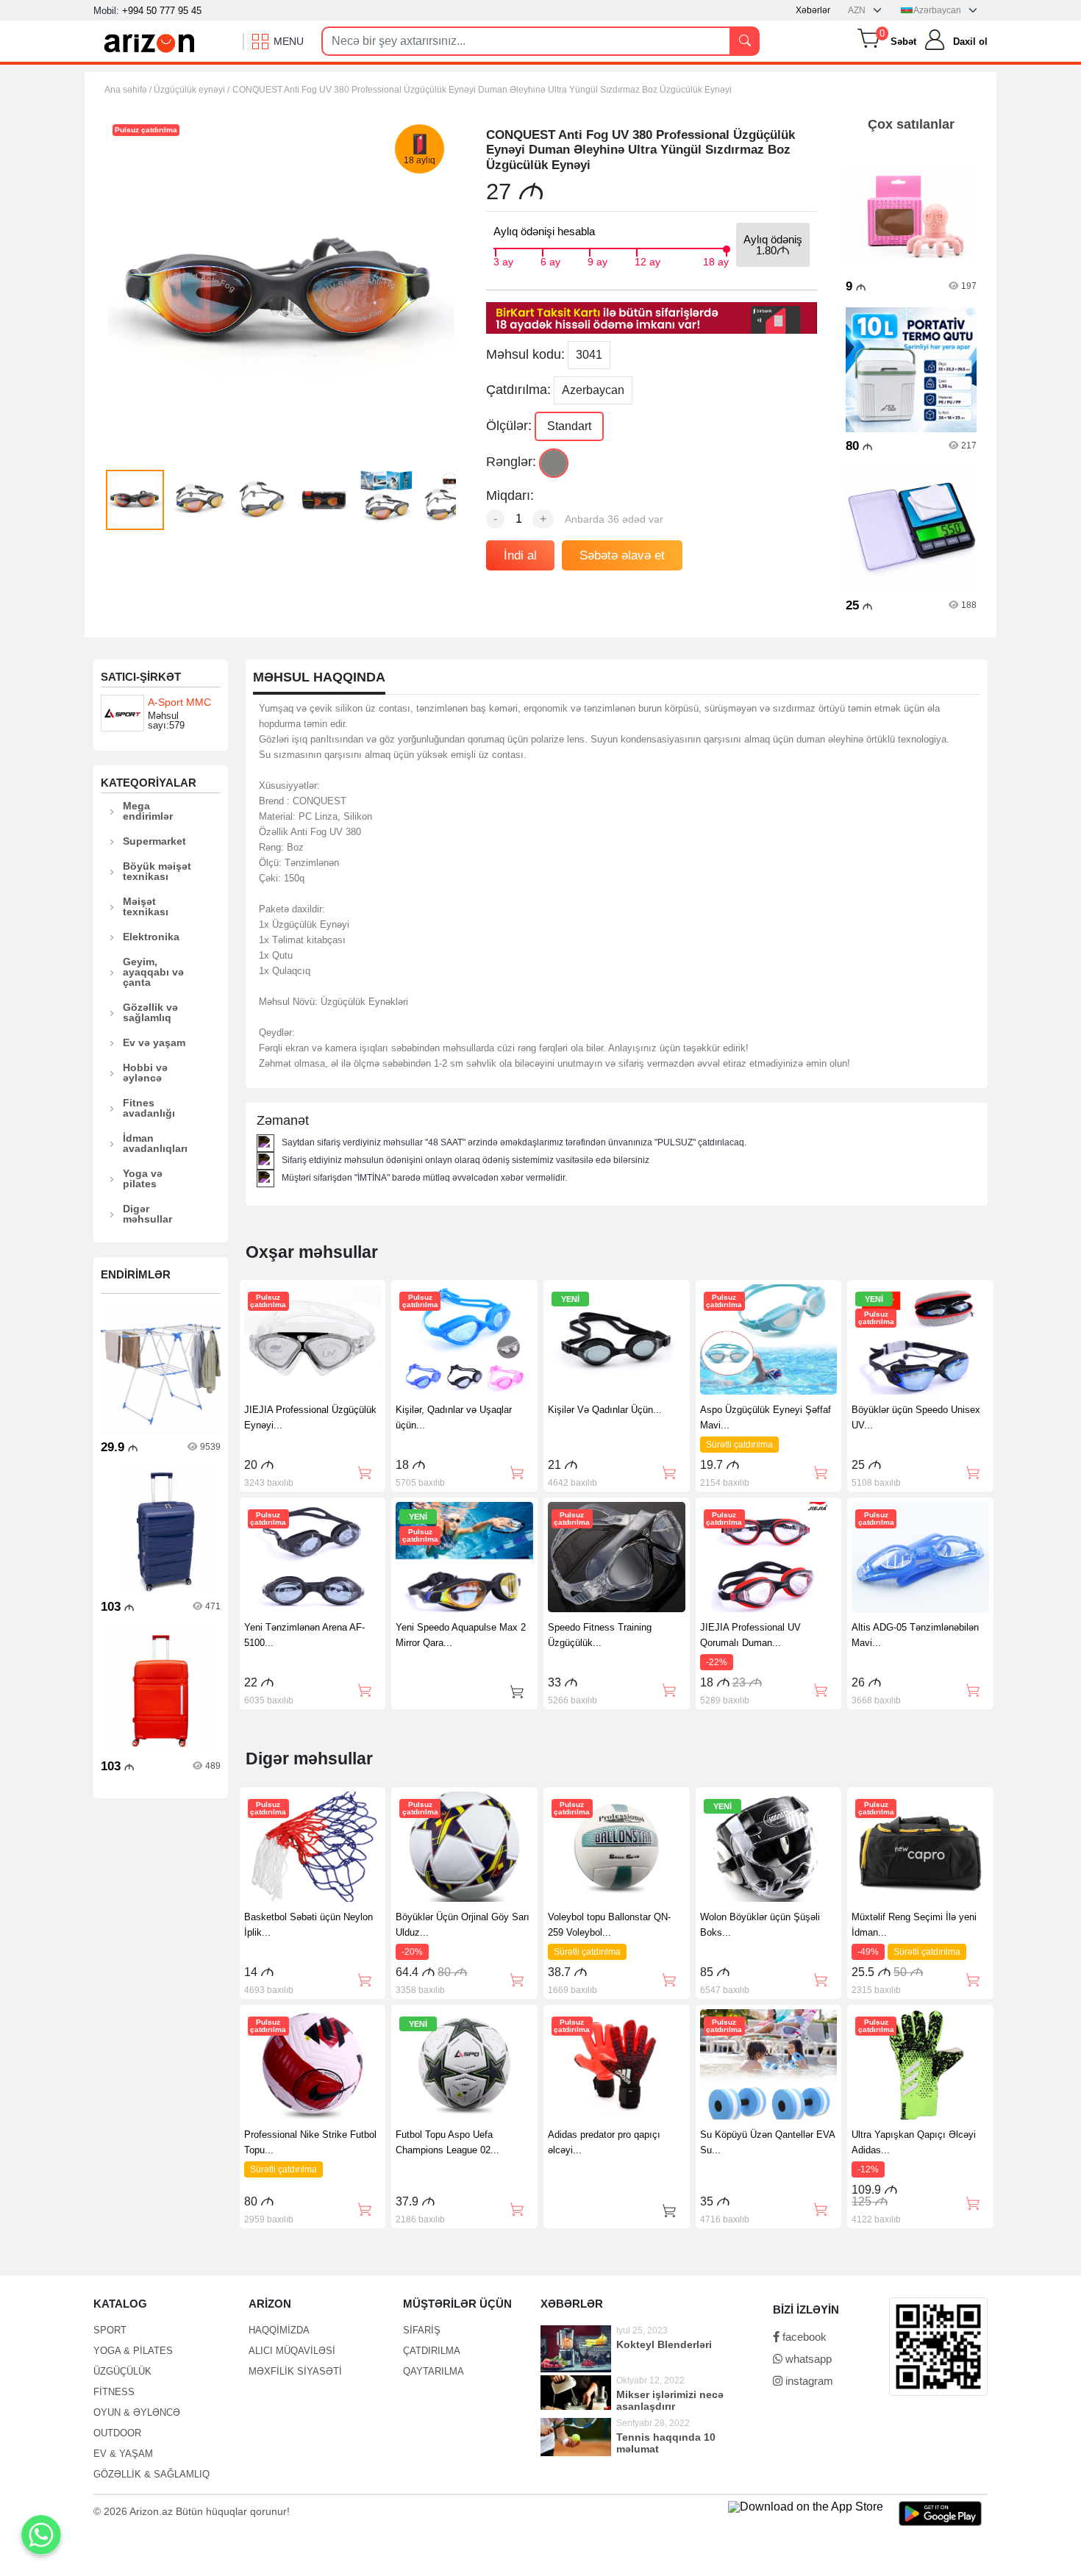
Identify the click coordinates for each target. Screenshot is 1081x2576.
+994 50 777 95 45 (162, 11)
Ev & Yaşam (123, 2454)
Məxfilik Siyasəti (295, 2371)
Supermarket (154, 841)
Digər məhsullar (147, 1214)
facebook (803, 2337)
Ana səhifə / (129, 90)
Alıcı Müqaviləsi (292, 2351)
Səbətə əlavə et (622, 555)
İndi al (520, 555)
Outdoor (117, 2433)
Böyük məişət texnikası (157, 871)
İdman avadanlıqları (155, 1143)
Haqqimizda (279, 2330)
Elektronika (151, 937)
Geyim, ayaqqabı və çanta (153, 972)
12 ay (647, 260)
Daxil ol (970, 42)
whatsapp (807, 2359)
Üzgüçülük (122, 2371)
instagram (808, 2381)
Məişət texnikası (146, 906)
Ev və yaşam (154, 1042)
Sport (110, 2330)
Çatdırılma (432, 2351)
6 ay (550, 260)
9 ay (597, 260)
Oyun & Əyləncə (137, 2412)
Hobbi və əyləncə (145, 1073)
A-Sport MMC (179, 702)
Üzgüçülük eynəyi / (192, 90)
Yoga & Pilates (133, 2351)
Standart (569, 426)
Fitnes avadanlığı (149, 1108)
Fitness (114, 2392)
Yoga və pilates (143, 1178)
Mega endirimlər (148, 811)
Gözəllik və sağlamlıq (150, 1012)
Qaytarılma (434, 2371)
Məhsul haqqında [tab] (319, 677)
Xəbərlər (813, 10)
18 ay (716, 260)
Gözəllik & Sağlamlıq (151, 2474)
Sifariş (422, 2330)
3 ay (503, 260)
